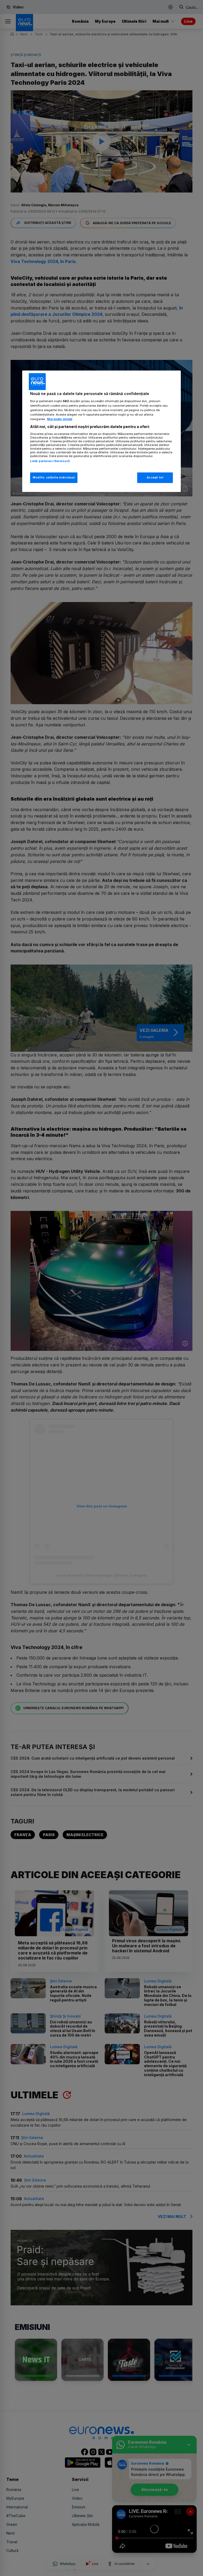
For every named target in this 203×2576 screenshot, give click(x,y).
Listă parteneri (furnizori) (50, 461)
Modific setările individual (54, 477)
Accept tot (155, 477)
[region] (101, 431)
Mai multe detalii (60, 419)
